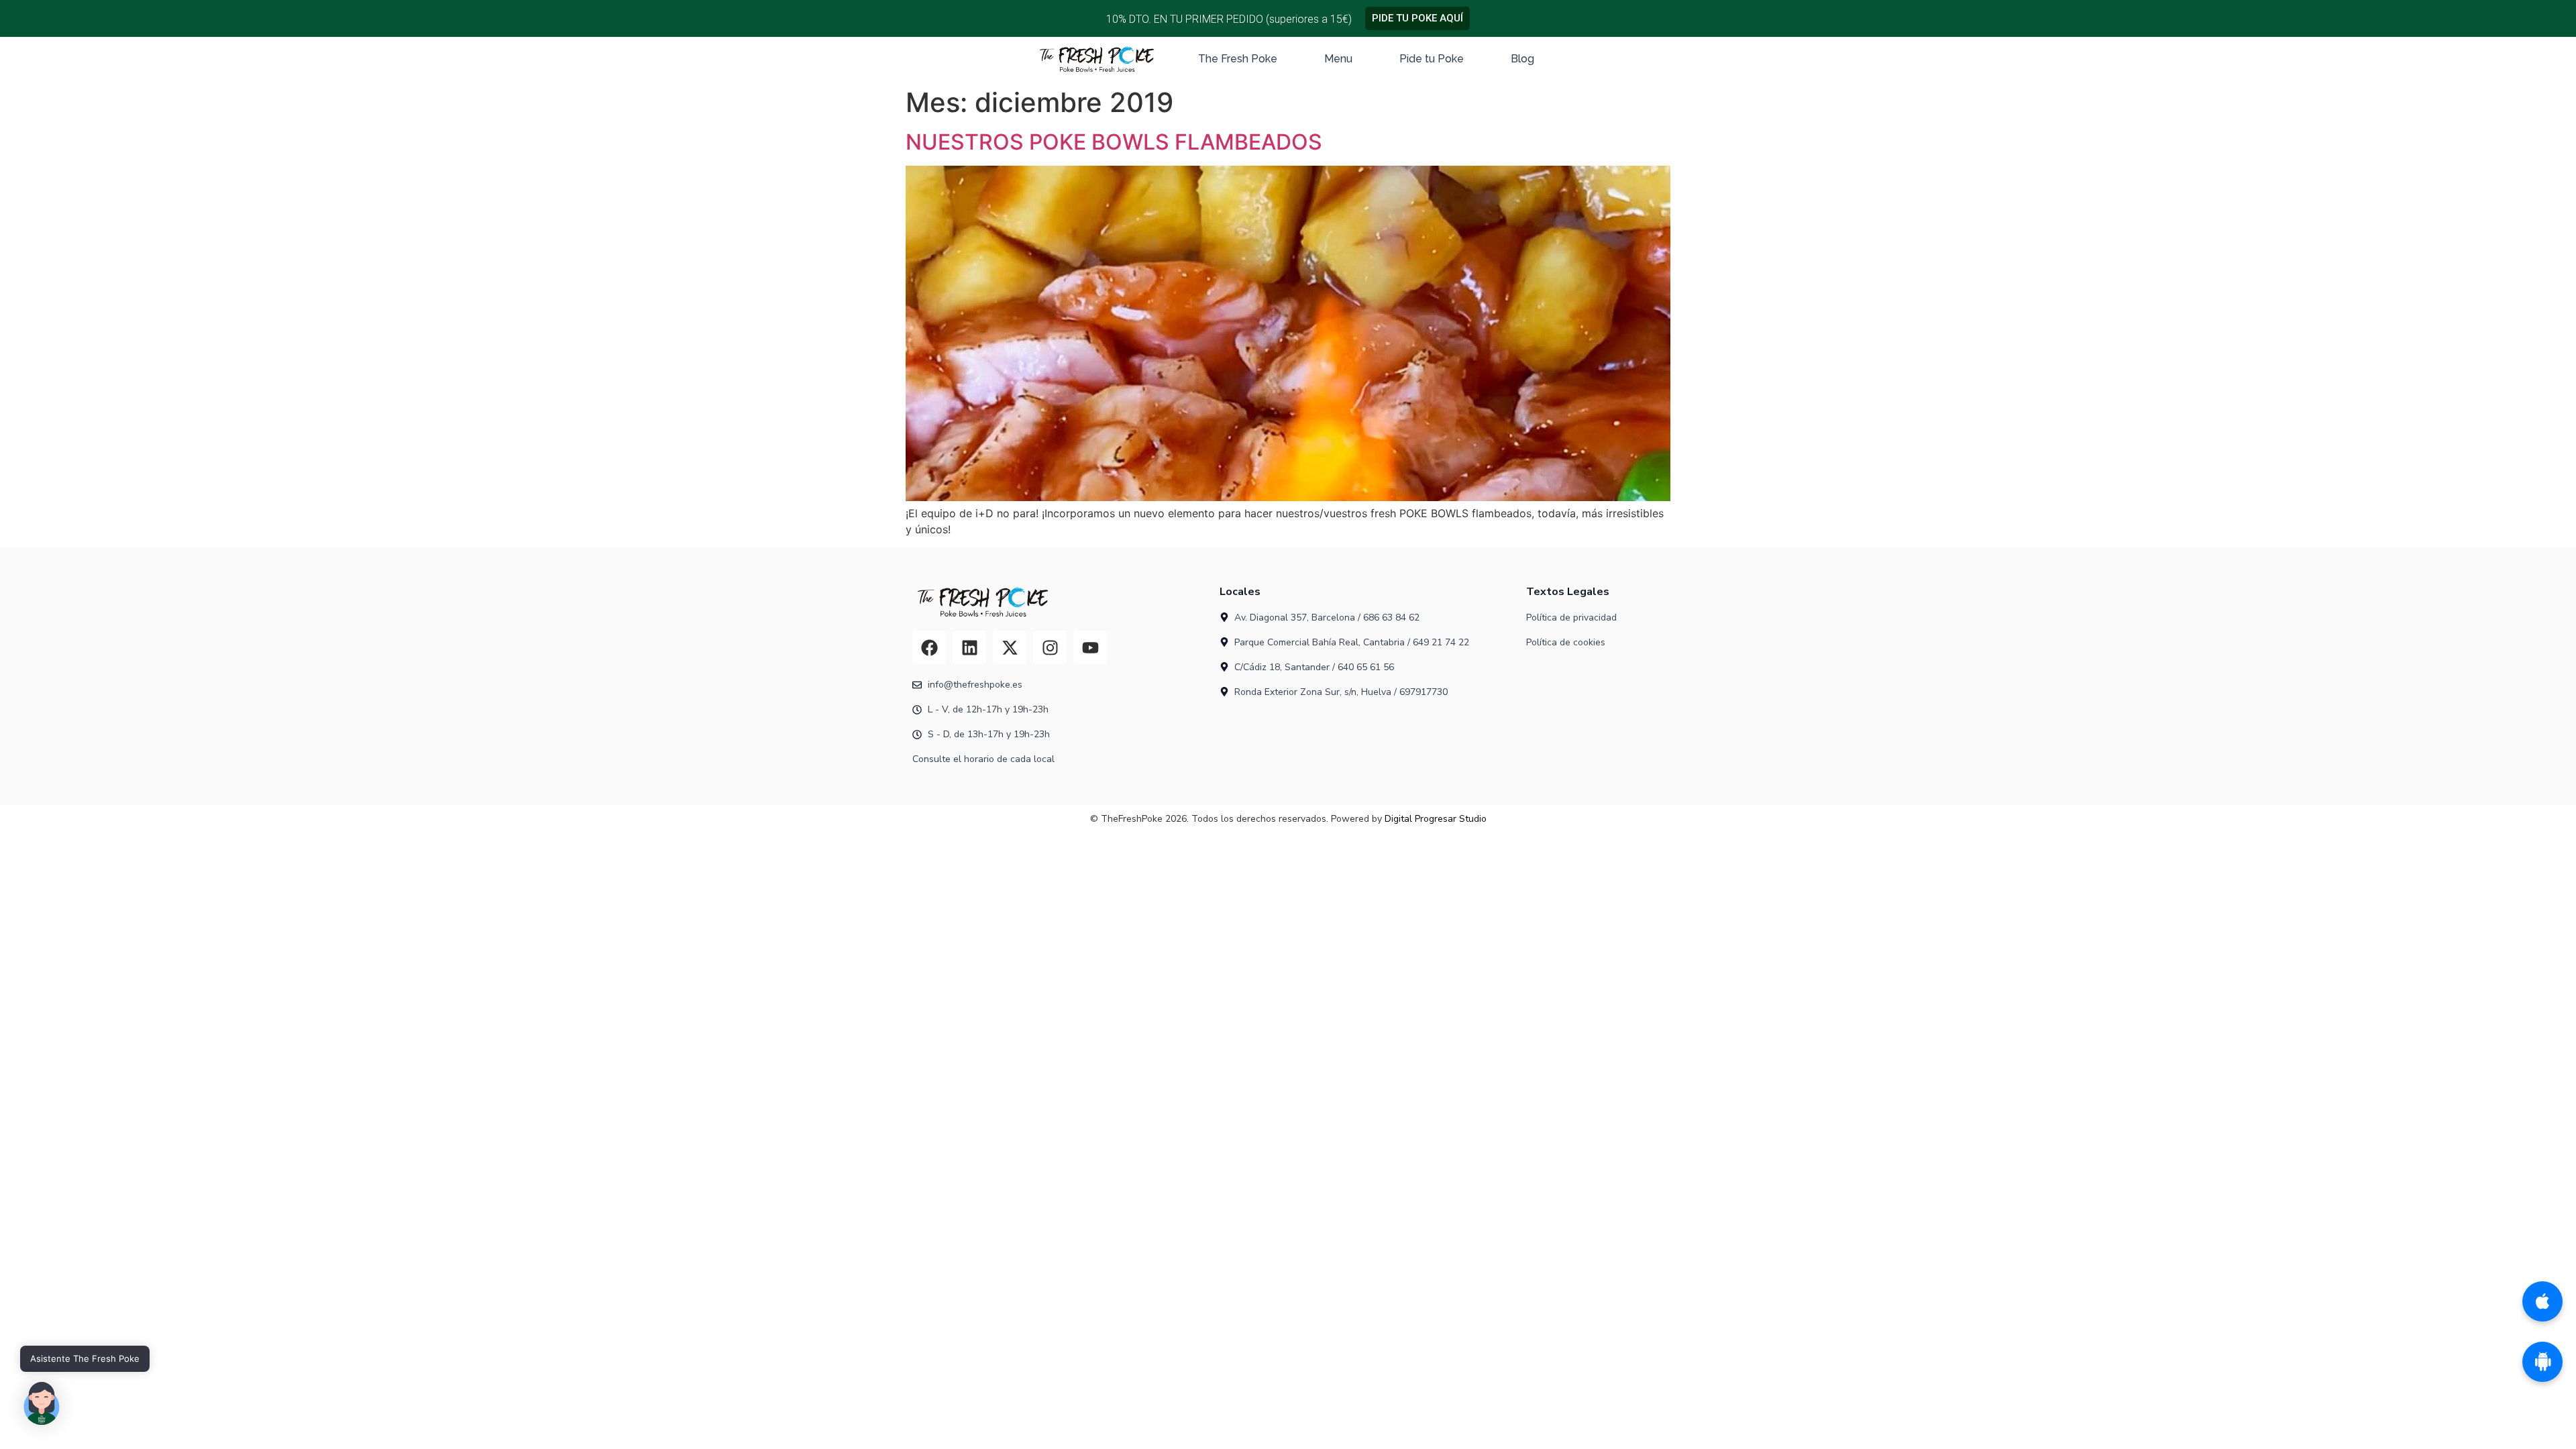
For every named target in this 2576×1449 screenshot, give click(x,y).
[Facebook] (929, 647)
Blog (1522, 59)
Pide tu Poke (1432, 59)
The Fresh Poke (1238, 59)
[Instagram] (1050, 647)
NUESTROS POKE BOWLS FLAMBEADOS (1114, 142)
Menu (1338, 59)
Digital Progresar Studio (1436, 819)
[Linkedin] (969, 647)
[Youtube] (1090, 647)
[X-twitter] (1010, 647)
